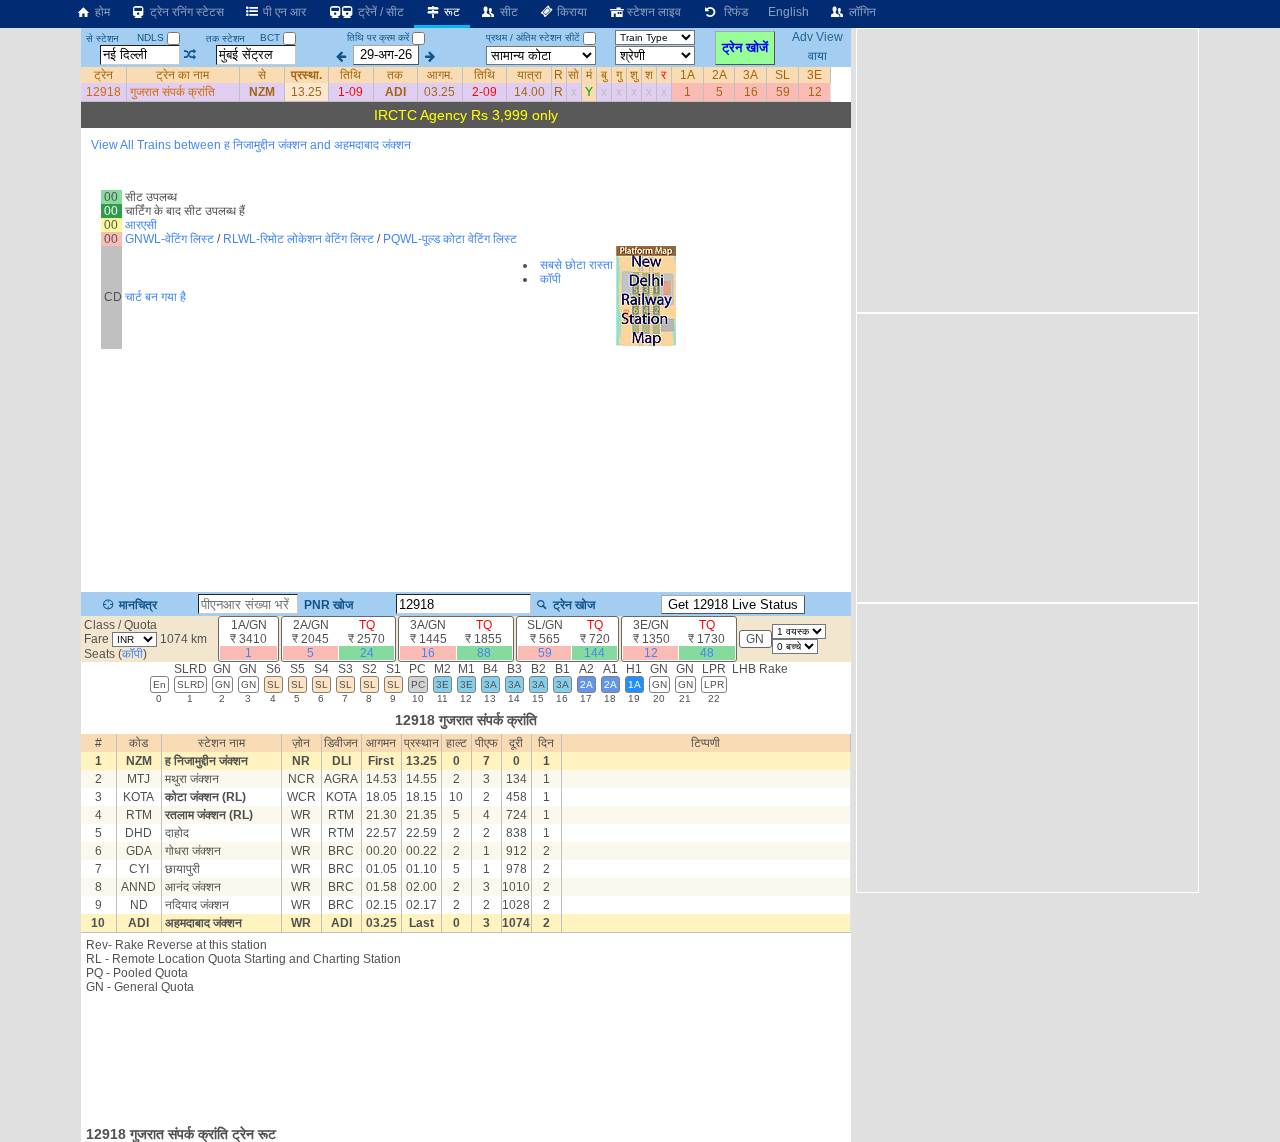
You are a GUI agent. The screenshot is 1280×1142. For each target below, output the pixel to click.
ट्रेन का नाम (182, 75)
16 (751, 92)
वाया (817, 55)
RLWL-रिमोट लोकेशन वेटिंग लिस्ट (298, 239)
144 (594, 653)
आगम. (440, 75)
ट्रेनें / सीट (379, 12)
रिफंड (733, 12)
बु (604, 75)
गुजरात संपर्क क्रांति (172, 92)
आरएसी (141, 225)
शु (634, 75)
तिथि (350, 75)
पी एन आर (283, 12)
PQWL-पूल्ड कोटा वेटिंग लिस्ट (450, 239)
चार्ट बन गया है (155, 297)
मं (589, 75)
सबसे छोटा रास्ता (576, 265)
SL (782, 75)
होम (101, 12)
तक (395, 75)
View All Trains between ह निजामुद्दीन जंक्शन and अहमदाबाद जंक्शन (251, 145)
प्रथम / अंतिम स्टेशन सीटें (533, 37)
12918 (103, 92)
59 (783, 92)
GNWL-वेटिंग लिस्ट (169, 239)
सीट (507, 12)
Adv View (817, 38)
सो (573, 75)
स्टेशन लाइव (652, 12)
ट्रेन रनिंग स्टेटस (185, 12)
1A (687, 75)
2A (719, 75)
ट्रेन (103, 75)
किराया (570, 12)
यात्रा (529, 75)
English (788, 12)
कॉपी (550, 279)
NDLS (152, 37)
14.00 (529, 92)
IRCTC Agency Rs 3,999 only (466, 115)
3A (750, 75)
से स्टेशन (102, 38)
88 (484, 653)
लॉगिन (861, 12)
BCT (271, 37)
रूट (450, 12)
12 (815, 92)
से (262, 75)
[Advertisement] (466, 1054)
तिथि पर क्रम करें (378, 37)
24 (367, 653)
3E (814, 75)
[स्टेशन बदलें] (190, 55)
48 (707, 653)
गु (619, 75)
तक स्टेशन (225, 38)
